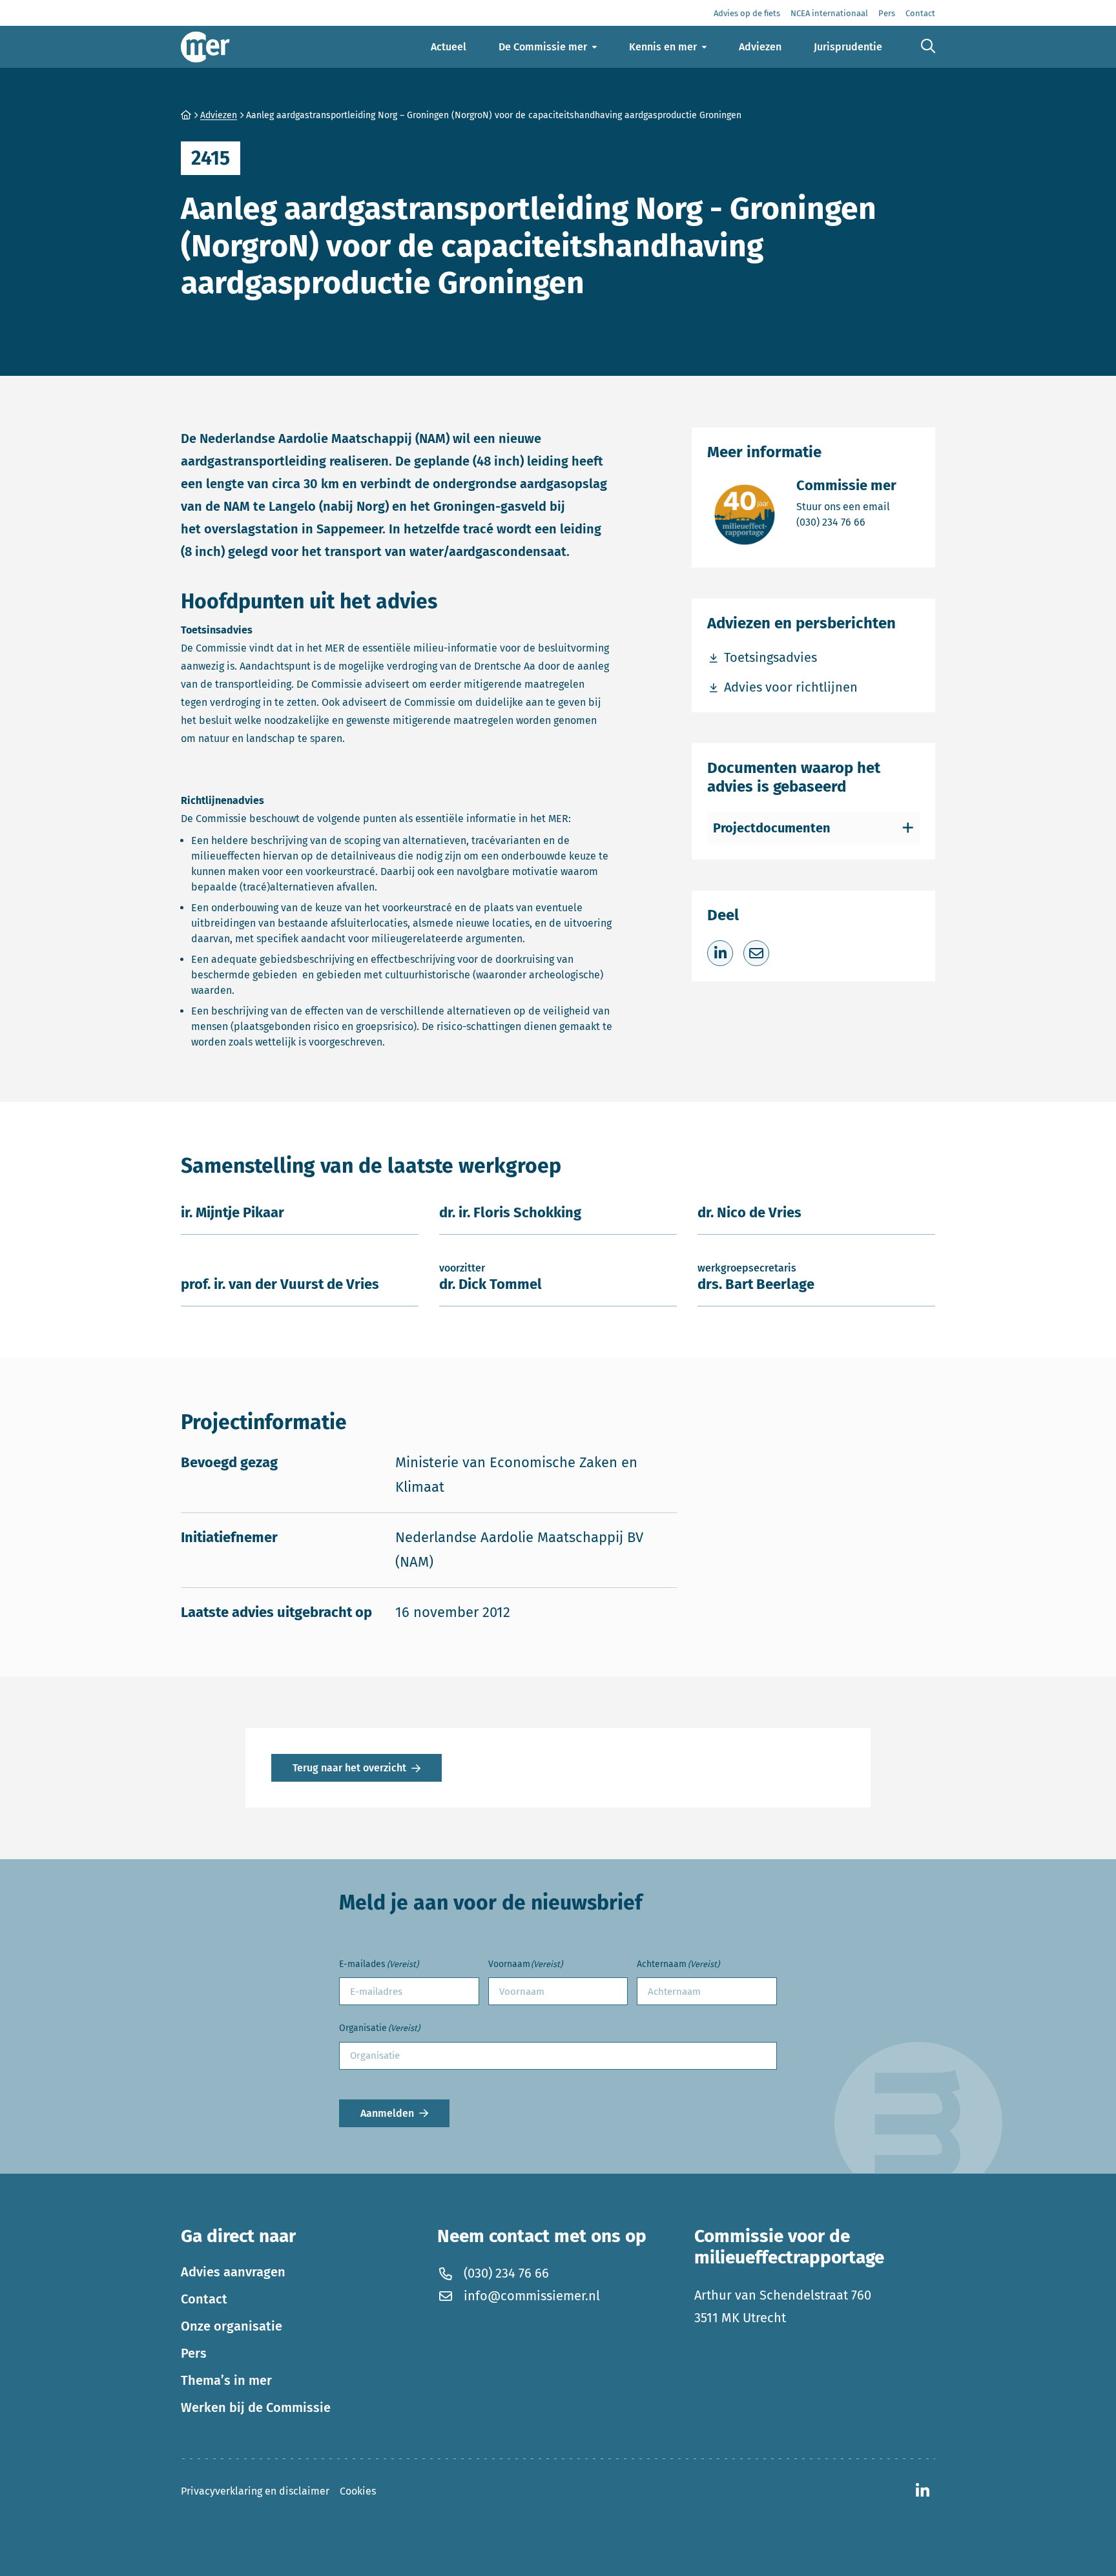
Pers (194, 2353)
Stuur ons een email (846, 506)
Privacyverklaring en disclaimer (255, 2491)
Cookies (358, 2491)
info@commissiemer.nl (532, 2296)
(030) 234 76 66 (846, 522)
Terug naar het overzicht (349, 1768)
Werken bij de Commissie (256, 2407)
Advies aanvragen (233, 2272)
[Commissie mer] (205, 47)
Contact (204, 2299)
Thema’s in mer (226, 2380)
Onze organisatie (232, 2326)
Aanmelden (387, 2113)
